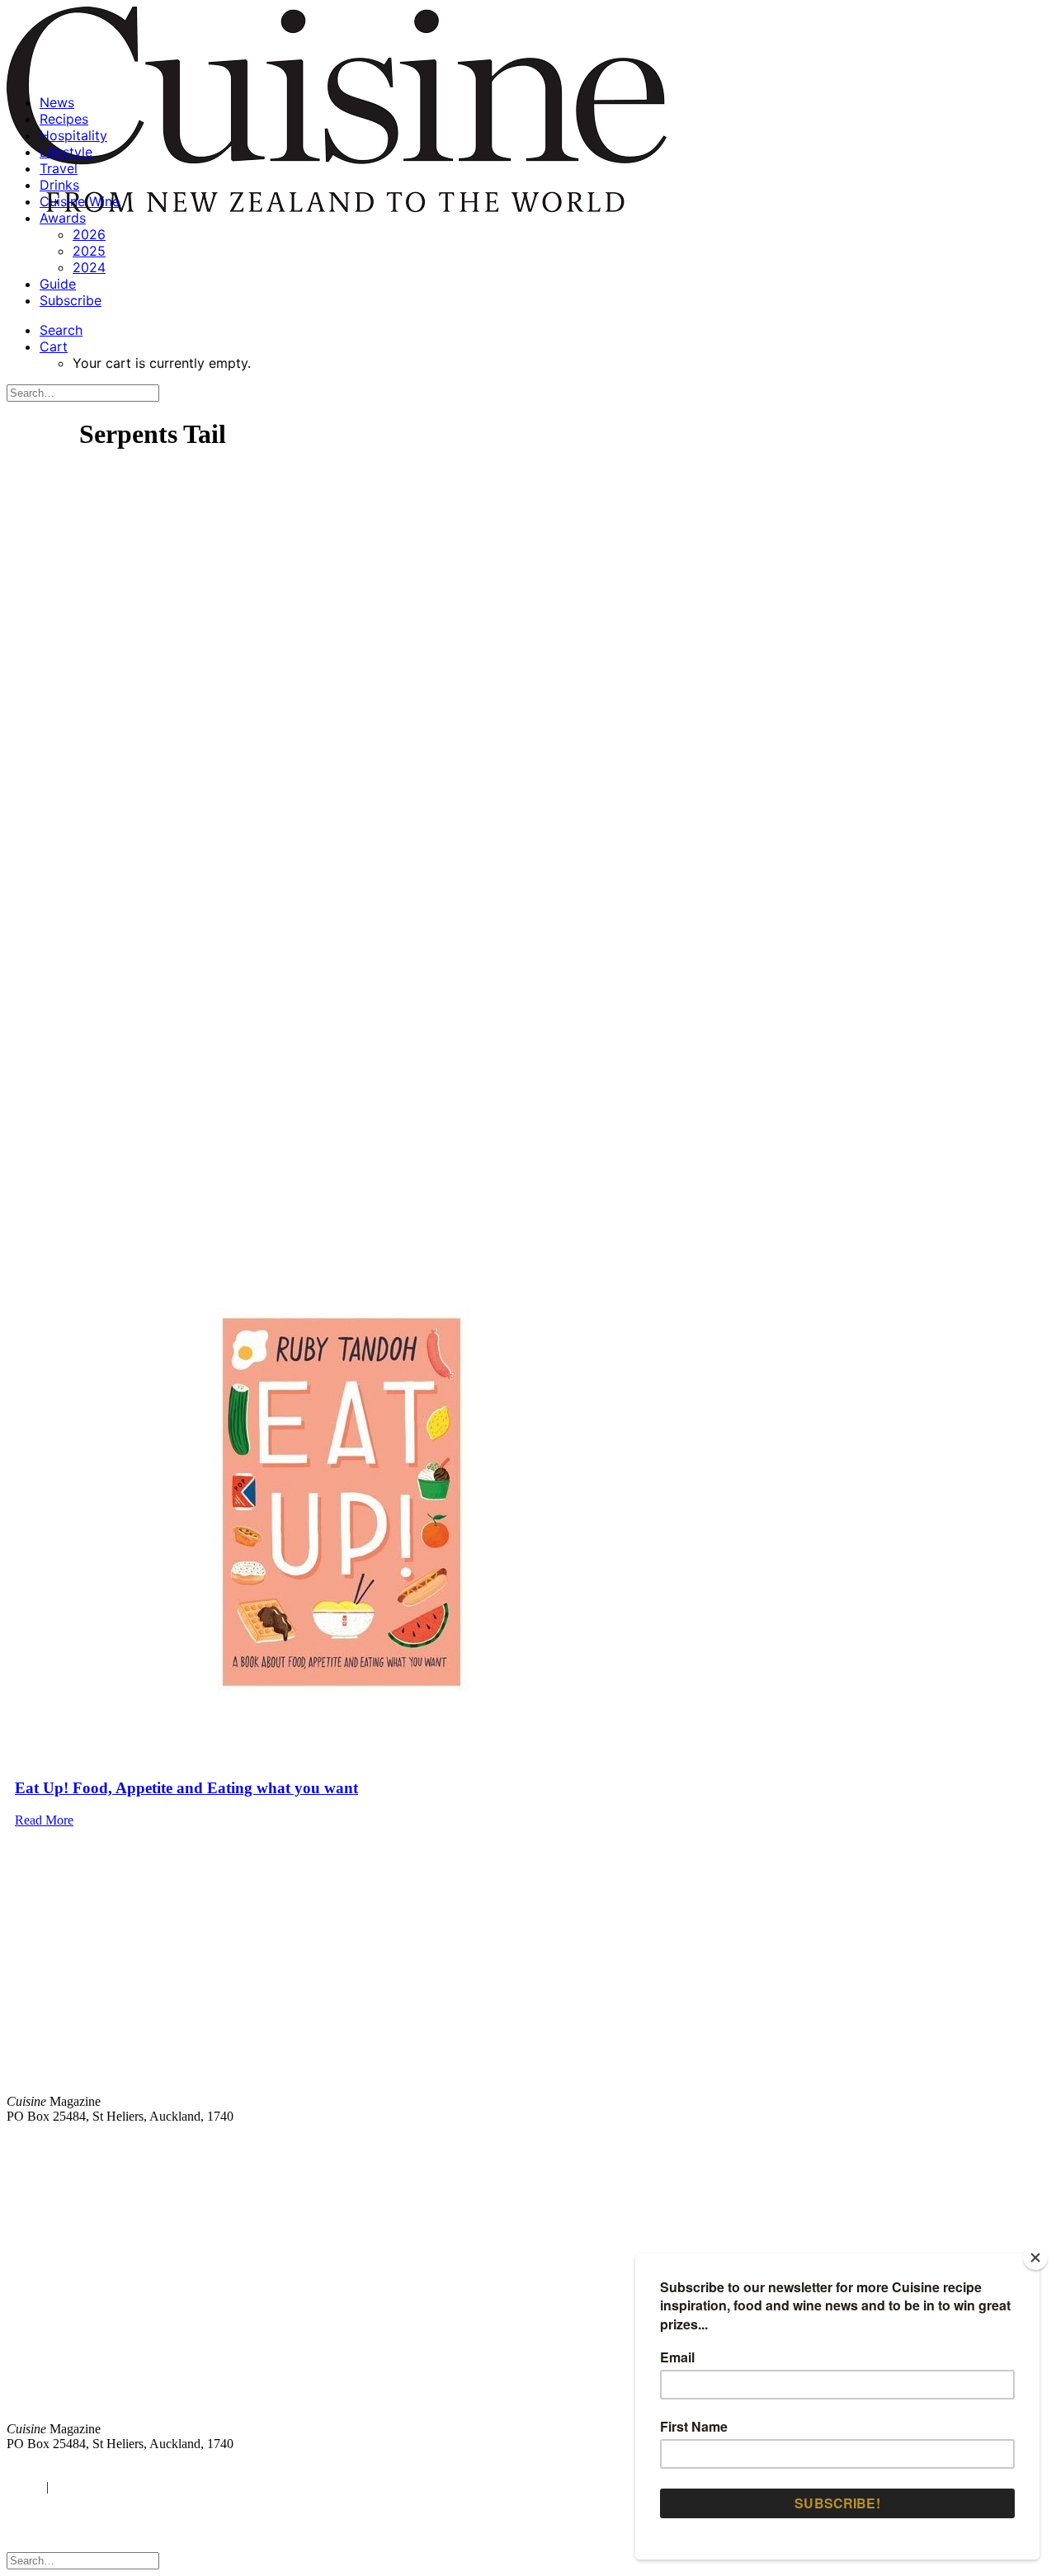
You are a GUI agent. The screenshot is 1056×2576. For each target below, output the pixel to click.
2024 (89, 267)
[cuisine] (313, 2301)
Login (22, 2487)
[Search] (83, 392)
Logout (74, 2487)
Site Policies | (922, 2144)
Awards (63, 218)
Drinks (59, 185)
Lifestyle (66, 152)
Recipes (64, 119)
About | (984, 2144)
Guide (58, 284)
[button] (61, 330)
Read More (44, 1820)
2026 (89, 234)
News (57, 102)
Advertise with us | (775, 2144)
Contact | (856, 2144)
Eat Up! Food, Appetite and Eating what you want (186, 1788)
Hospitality (73, 135)
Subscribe (71, 300)
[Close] (1035, 2258)
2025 (89, 251)
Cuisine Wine (80, 201)
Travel (59, 168)
